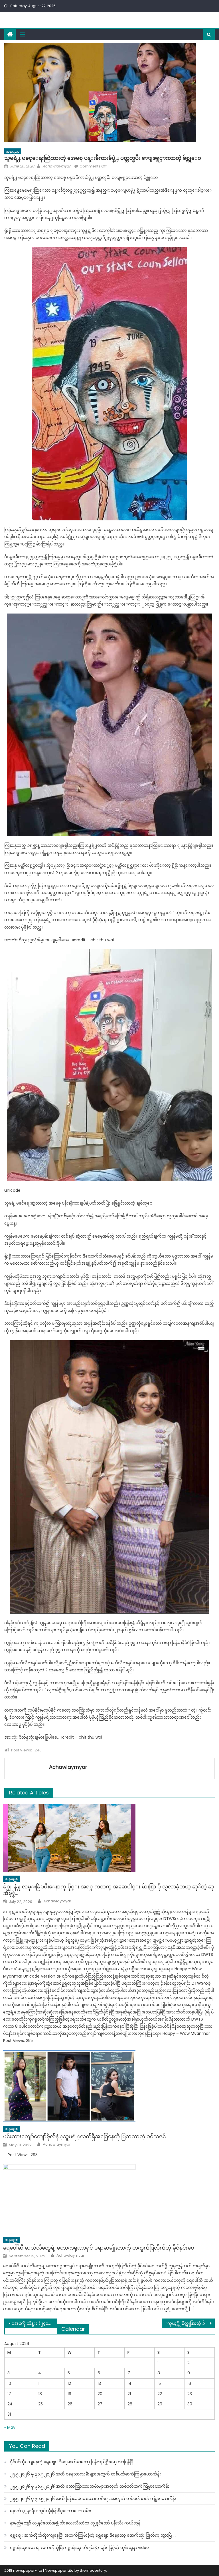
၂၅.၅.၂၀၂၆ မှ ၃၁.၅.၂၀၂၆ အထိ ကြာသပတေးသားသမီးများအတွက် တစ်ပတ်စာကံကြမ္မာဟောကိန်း (93, 2499)
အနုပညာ (13, 151)
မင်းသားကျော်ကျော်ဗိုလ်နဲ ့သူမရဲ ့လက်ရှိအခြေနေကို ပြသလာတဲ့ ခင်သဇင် (85, 2136)
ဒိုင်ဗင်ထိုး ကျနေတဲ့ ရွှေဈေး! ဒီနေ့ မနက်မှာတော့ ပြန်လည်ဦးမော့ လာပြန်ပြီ (72, 2462)
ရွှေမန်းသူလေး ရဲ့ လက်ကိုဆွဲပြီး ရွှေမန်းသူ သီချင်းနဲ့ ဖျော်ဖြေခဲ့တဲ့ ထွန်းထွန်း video (79, 2548)
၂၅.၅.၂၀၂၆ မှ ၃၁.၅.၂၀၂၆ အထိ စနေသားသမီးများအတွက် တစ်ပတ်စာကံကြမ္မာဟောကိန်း (85, 2474)
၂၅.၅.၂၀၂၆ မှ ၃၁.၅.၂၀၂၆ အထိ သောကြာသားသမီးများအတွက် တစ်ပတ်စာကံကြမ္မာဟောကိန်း (90, 2486)
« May (10, 2427)
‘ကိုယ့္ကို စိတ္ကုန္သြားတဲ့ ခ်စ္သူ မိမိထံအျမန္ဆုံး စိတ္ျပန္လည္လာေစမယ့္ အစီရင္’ (190, 2323)
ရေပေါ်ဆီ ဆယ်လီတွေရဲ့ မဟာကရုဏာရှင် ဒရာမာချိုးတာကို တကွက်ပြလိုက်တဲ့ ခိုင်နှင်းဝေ (99, 2248)
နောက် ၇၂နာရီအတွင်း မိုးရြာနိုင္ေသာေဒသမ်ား (51, 2511)
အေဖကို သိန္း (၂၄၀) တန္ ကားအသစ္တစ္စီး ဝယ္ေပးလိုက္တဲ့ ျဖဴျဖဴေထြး (34, 2323)
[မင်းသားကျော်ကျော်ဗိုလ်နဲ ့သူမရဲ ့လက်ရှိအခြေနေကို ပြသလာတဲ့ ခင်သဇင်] (109, 2086)
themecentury (93, 2570)
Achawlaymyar (56, 166)
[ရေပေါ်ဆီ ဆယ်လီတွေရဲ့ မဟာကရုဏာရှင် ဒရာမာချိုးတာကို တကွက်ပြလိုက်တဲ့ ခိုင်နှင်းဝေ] (109, 2199)
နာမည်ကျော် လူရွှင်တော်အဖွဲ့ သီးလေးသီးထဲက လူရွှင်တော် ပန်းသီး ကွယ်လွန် (75, 2523)
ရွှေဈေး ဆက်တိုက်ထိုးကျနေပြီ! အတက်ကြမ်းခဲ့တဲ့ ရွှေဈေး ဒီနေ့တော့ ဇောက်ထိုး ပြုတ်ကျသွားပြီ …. (93, 2535)
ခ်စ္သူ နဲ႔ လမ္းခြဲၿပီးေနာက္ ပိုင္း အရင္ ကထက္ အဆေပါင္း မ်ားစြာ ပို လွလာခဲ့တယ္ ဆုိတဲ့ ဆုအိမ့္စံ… (109, 1890)
